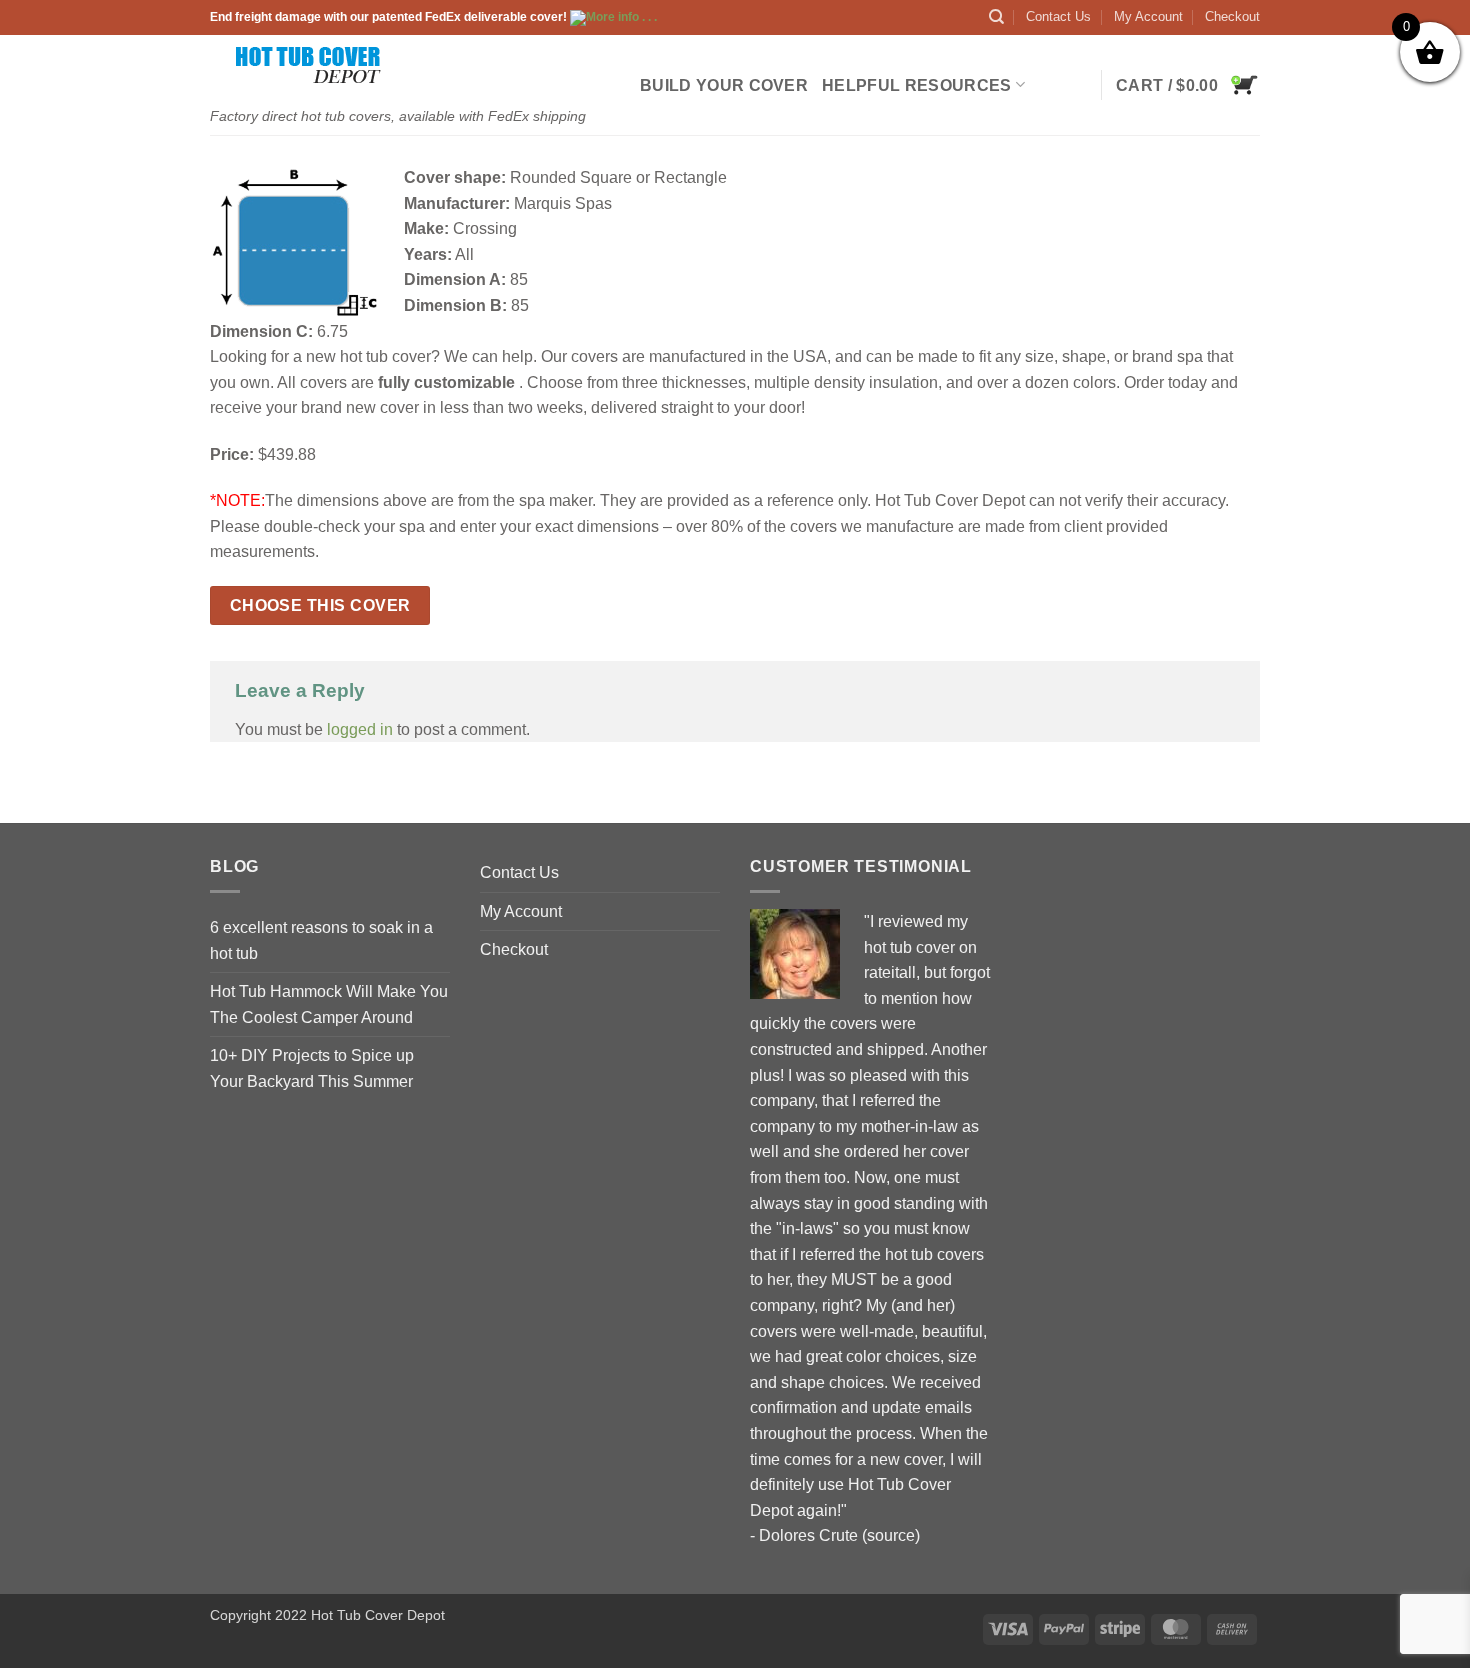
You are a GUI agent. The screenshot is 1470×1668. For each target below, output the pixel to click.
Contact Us (1058, 16)
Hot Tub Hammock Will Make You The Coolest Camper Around (329, 1004)
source (891, 1535)
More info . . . (621, 17)
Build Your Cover (724, 85)
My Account (1148, 16)
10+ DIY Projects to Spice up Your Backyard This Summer (312, 1068)
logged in (360, 729)
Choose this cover (320, 605)
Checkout (1232, 16)
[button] (1188, 85)
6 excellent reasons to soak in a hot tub (321, 940)
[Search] (996, 17)
